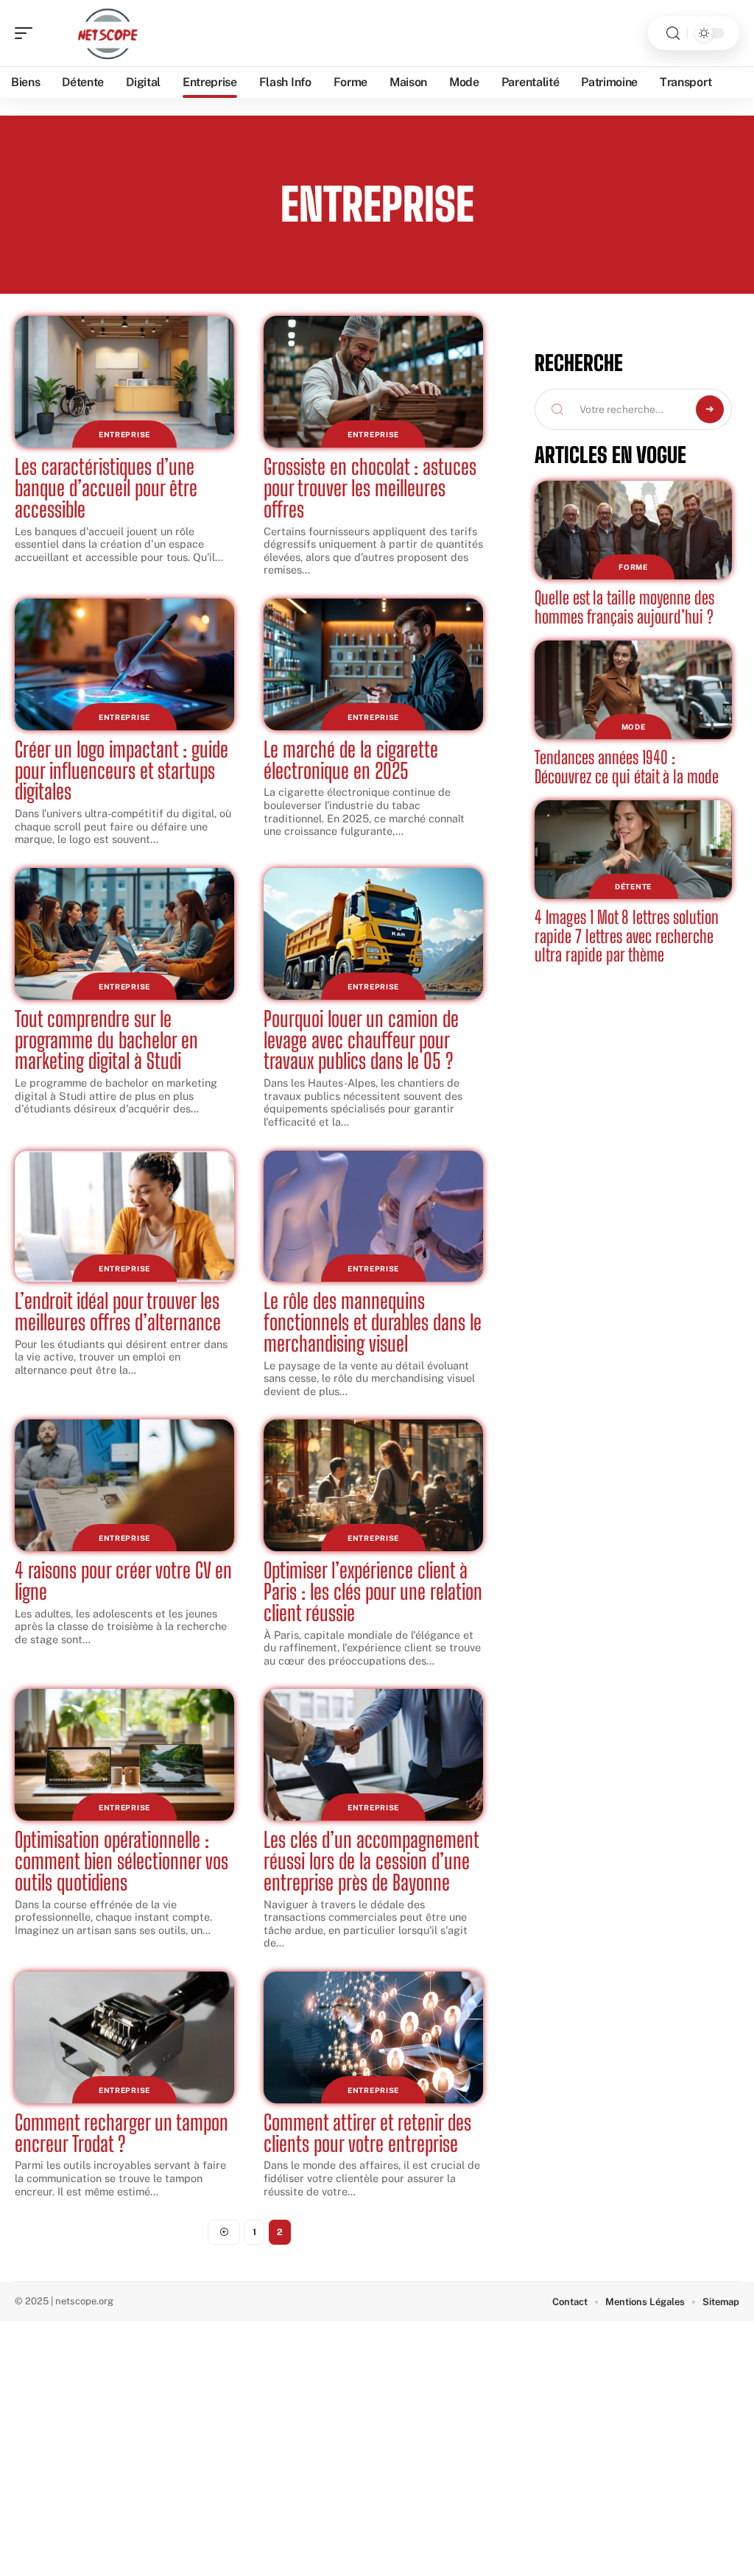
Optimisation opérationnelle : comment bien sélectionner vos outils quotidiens (121, 1861)
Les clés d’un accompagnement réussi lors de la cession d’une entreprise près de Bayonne (371, 1861)
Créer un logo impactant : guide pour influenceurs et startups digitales (121, 771)
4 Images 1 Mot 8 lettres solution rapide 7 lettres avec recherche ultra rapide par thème (627, 936)
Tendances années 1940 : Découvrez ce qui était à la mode (627, 767)
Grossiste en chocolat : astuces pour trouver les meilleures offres (370, 488)
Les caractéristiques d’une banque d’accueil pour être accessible (106, 488)
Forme (633, 567)
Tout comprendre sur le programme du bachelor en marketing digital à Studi (106, 1040)
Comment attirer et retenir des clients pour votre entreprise (367, 2133)
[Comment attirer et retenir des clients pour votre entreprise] (373, 2037)
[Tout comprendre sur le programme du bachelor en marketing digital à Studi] (124, 934)
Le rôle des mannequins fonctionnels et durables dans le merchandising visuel (373, 1322)
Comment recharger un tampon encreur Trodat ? (121, 2133)
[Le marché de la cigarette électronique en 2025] (373, 664)
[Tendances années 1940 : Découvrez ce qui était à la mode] (633, 690)
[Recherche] (673, 33)
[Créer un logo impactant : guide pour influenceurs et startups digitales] (124, 664)
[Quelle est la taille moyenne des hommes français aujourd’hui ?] (633, 530)
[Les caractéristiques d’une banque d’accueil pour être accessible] (124, 382)
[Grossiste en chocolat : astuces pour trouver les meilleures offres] (373, 382)
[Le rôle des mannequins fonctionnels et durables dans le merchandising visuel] (373, 1217)
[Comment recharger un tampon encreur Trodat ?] (124, 2037)
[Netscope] (106, 33)
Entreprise (124, 434)
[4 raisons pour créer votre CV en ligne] (124, 1485)
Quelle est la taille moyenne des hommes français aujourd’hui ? (624, 607)
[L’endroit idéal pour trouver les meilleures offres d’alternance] (124, 1217)
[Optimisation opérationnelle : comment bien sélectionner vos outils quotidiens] (124, 1755)
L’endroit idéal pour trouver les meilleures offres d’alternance (118, 1312)
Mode (634, 727)
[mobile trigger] (27, 33)
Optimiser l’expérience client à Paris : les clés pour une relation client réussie (373, 1592)
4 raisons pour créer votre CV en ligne (123, 1581)
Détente (633, 886)
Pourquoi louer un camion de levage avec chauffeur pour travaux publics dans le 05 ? (361, 1040)
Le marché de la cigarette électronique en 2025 (351, 760)
